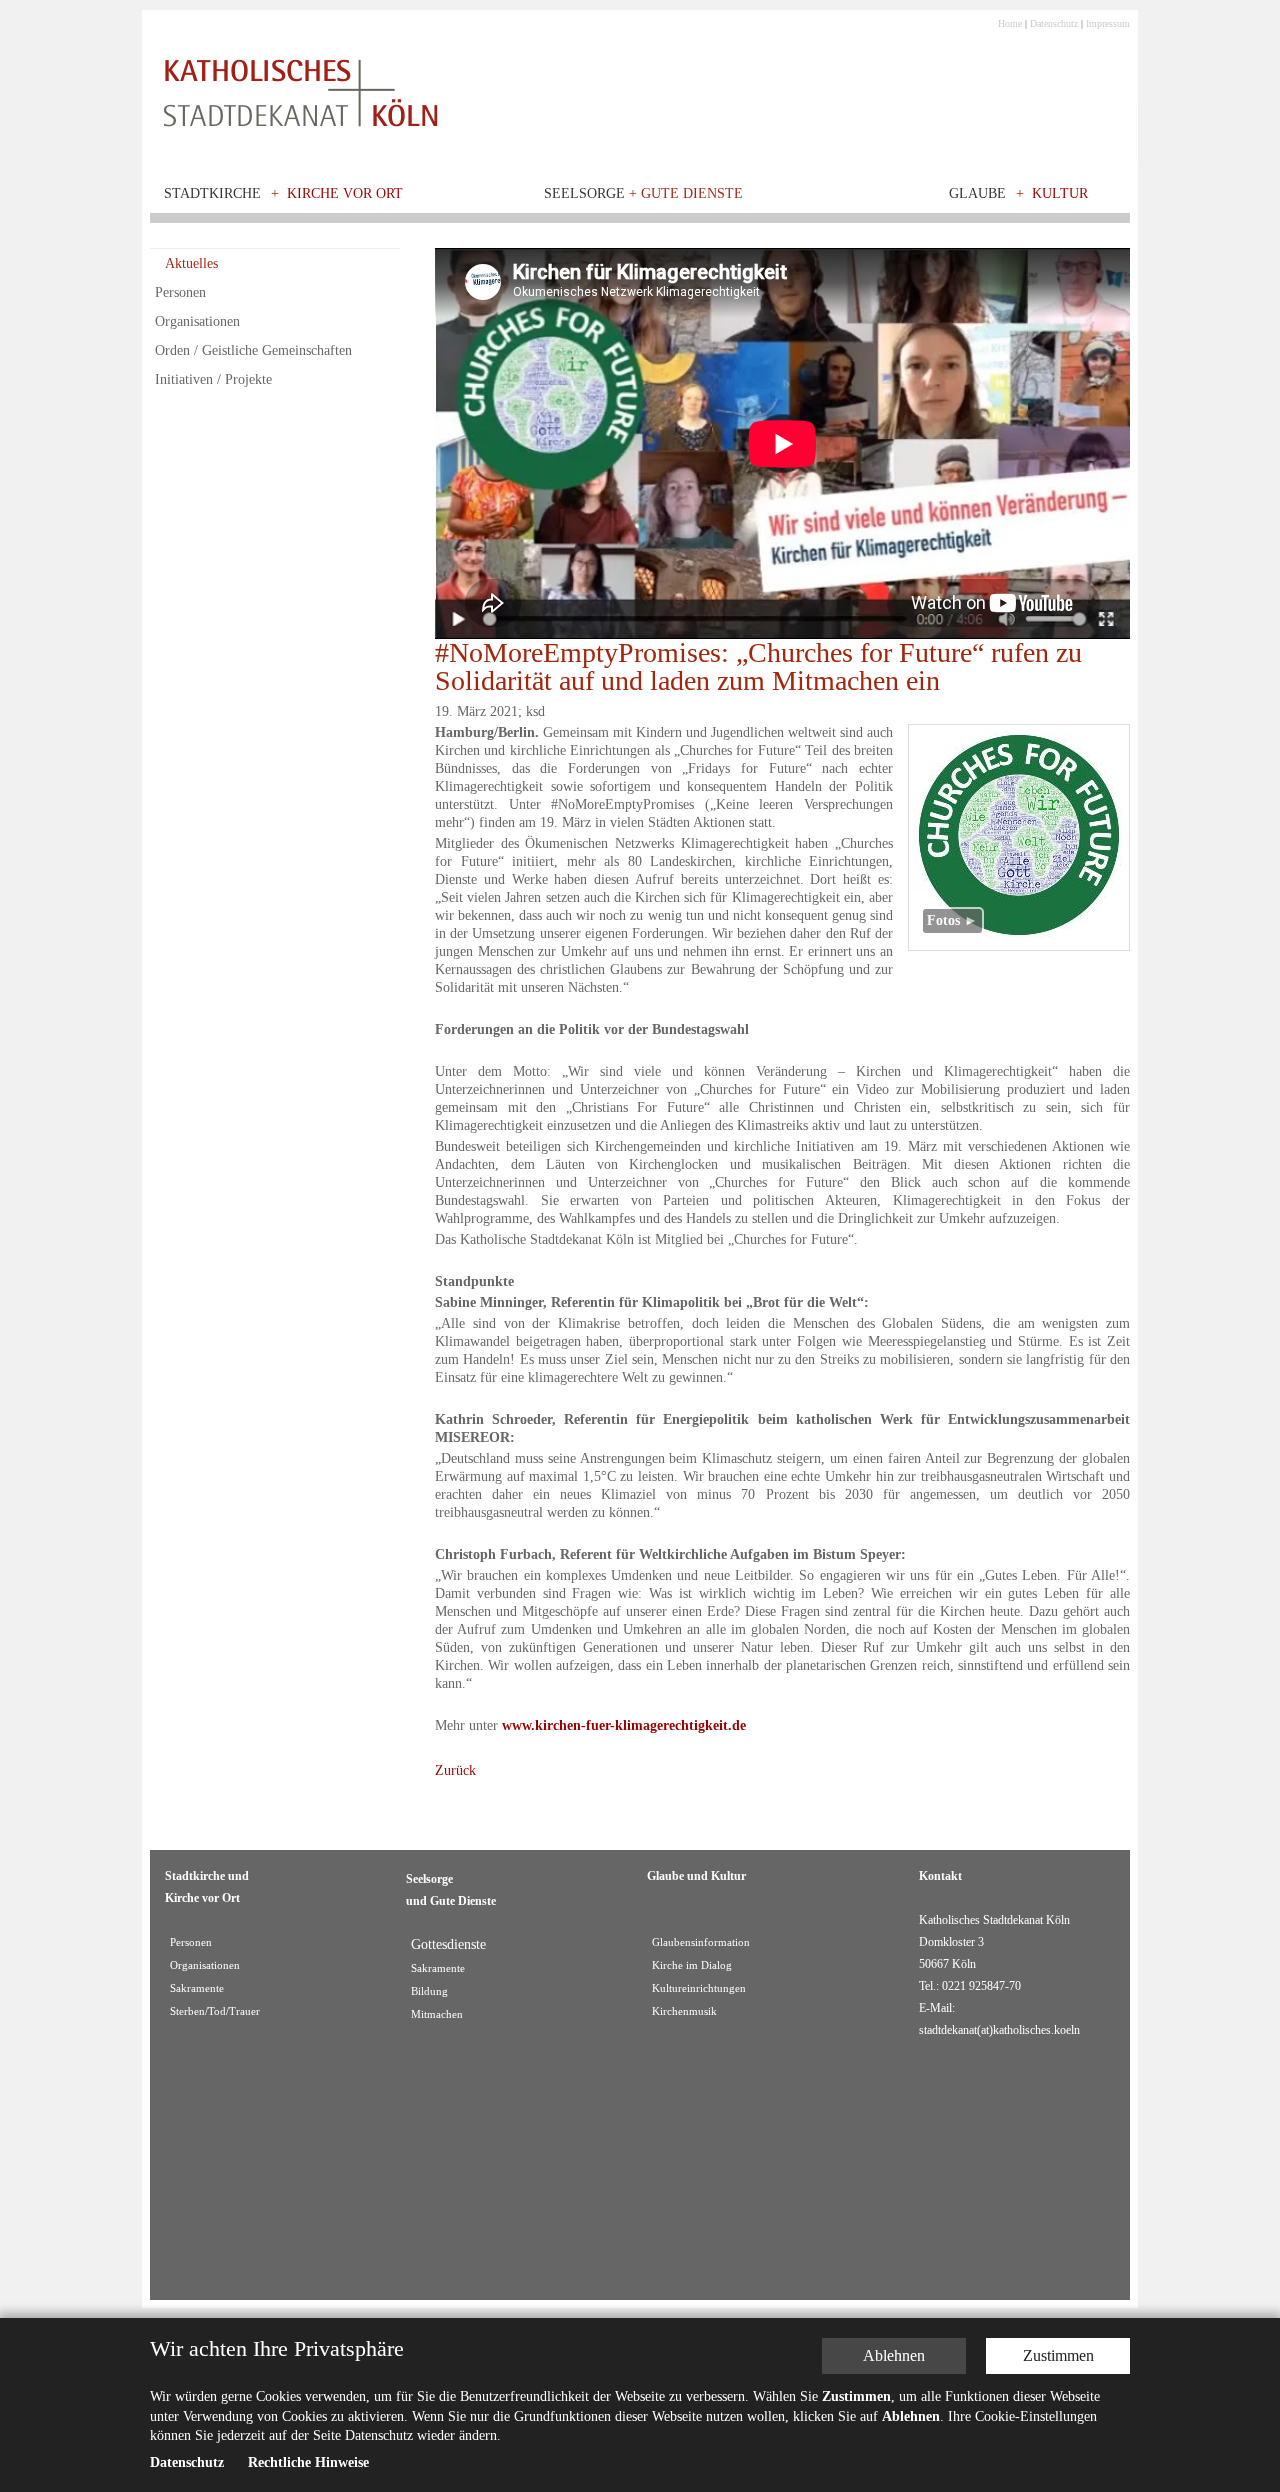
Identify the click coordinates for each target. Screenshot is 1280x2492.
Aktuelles (191, 263)
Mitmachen (437, 2014)
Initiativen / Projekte (213, 379)
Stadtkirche (212, 193)
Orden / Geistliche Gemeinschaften (253, 350)
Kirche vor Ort (345, 193)
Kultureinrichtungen (699, 1988)
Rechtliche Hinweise (308, 2463)
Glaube (977, 193)
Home (1010, 23)
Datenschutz (1054, 23)
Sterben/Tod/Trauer (215, 2011)
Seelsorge (643, 193)
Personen (180, 292)
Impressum (1108, 23)
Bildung (429, 1991)
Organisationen (197, 321)
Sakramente (197, 1988)
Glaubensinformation (701, 1942)
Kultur (1060, 193)
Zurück (455, 1770)
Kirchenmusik (684, 2011)
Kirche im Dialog (692, 1965)
